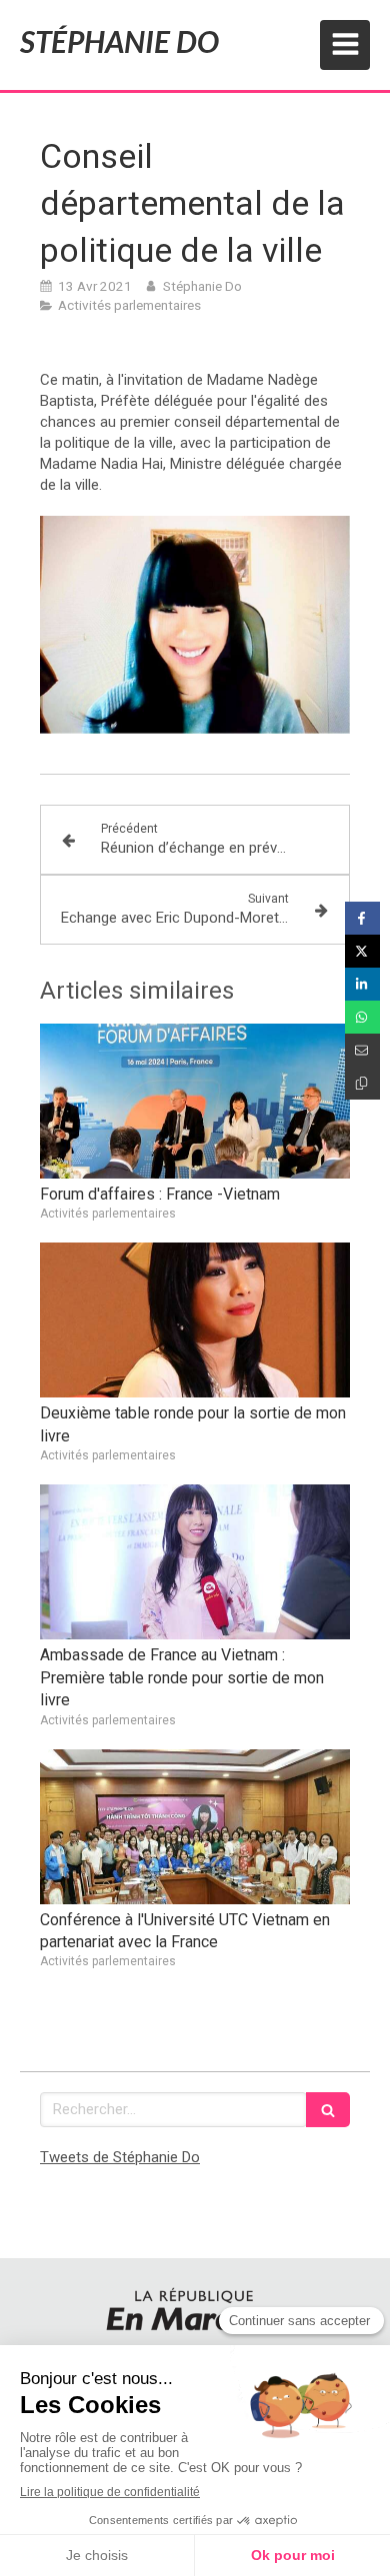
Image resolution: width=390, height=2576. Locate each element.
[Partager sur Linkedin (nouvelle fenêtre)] (362, 984)
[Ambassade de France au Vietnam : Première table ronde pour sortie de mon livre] (195, 1562)
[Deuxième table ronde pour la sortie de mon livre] (195, 1320)
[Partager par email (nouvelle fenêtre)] (362, 1050)
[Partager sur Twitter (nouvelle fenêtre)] (362, 951)
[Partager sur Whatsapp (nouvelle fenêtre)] (362, 1017)
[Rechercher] (328, 2110)
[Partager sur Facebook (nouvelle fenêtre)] (362, 918)
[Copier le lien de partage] (362, 1083)
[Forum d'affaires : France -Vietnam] (195, 1101)
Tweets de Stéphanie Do (120, 2157)
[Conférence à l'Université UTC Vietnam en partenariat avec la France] (195, 1827)
